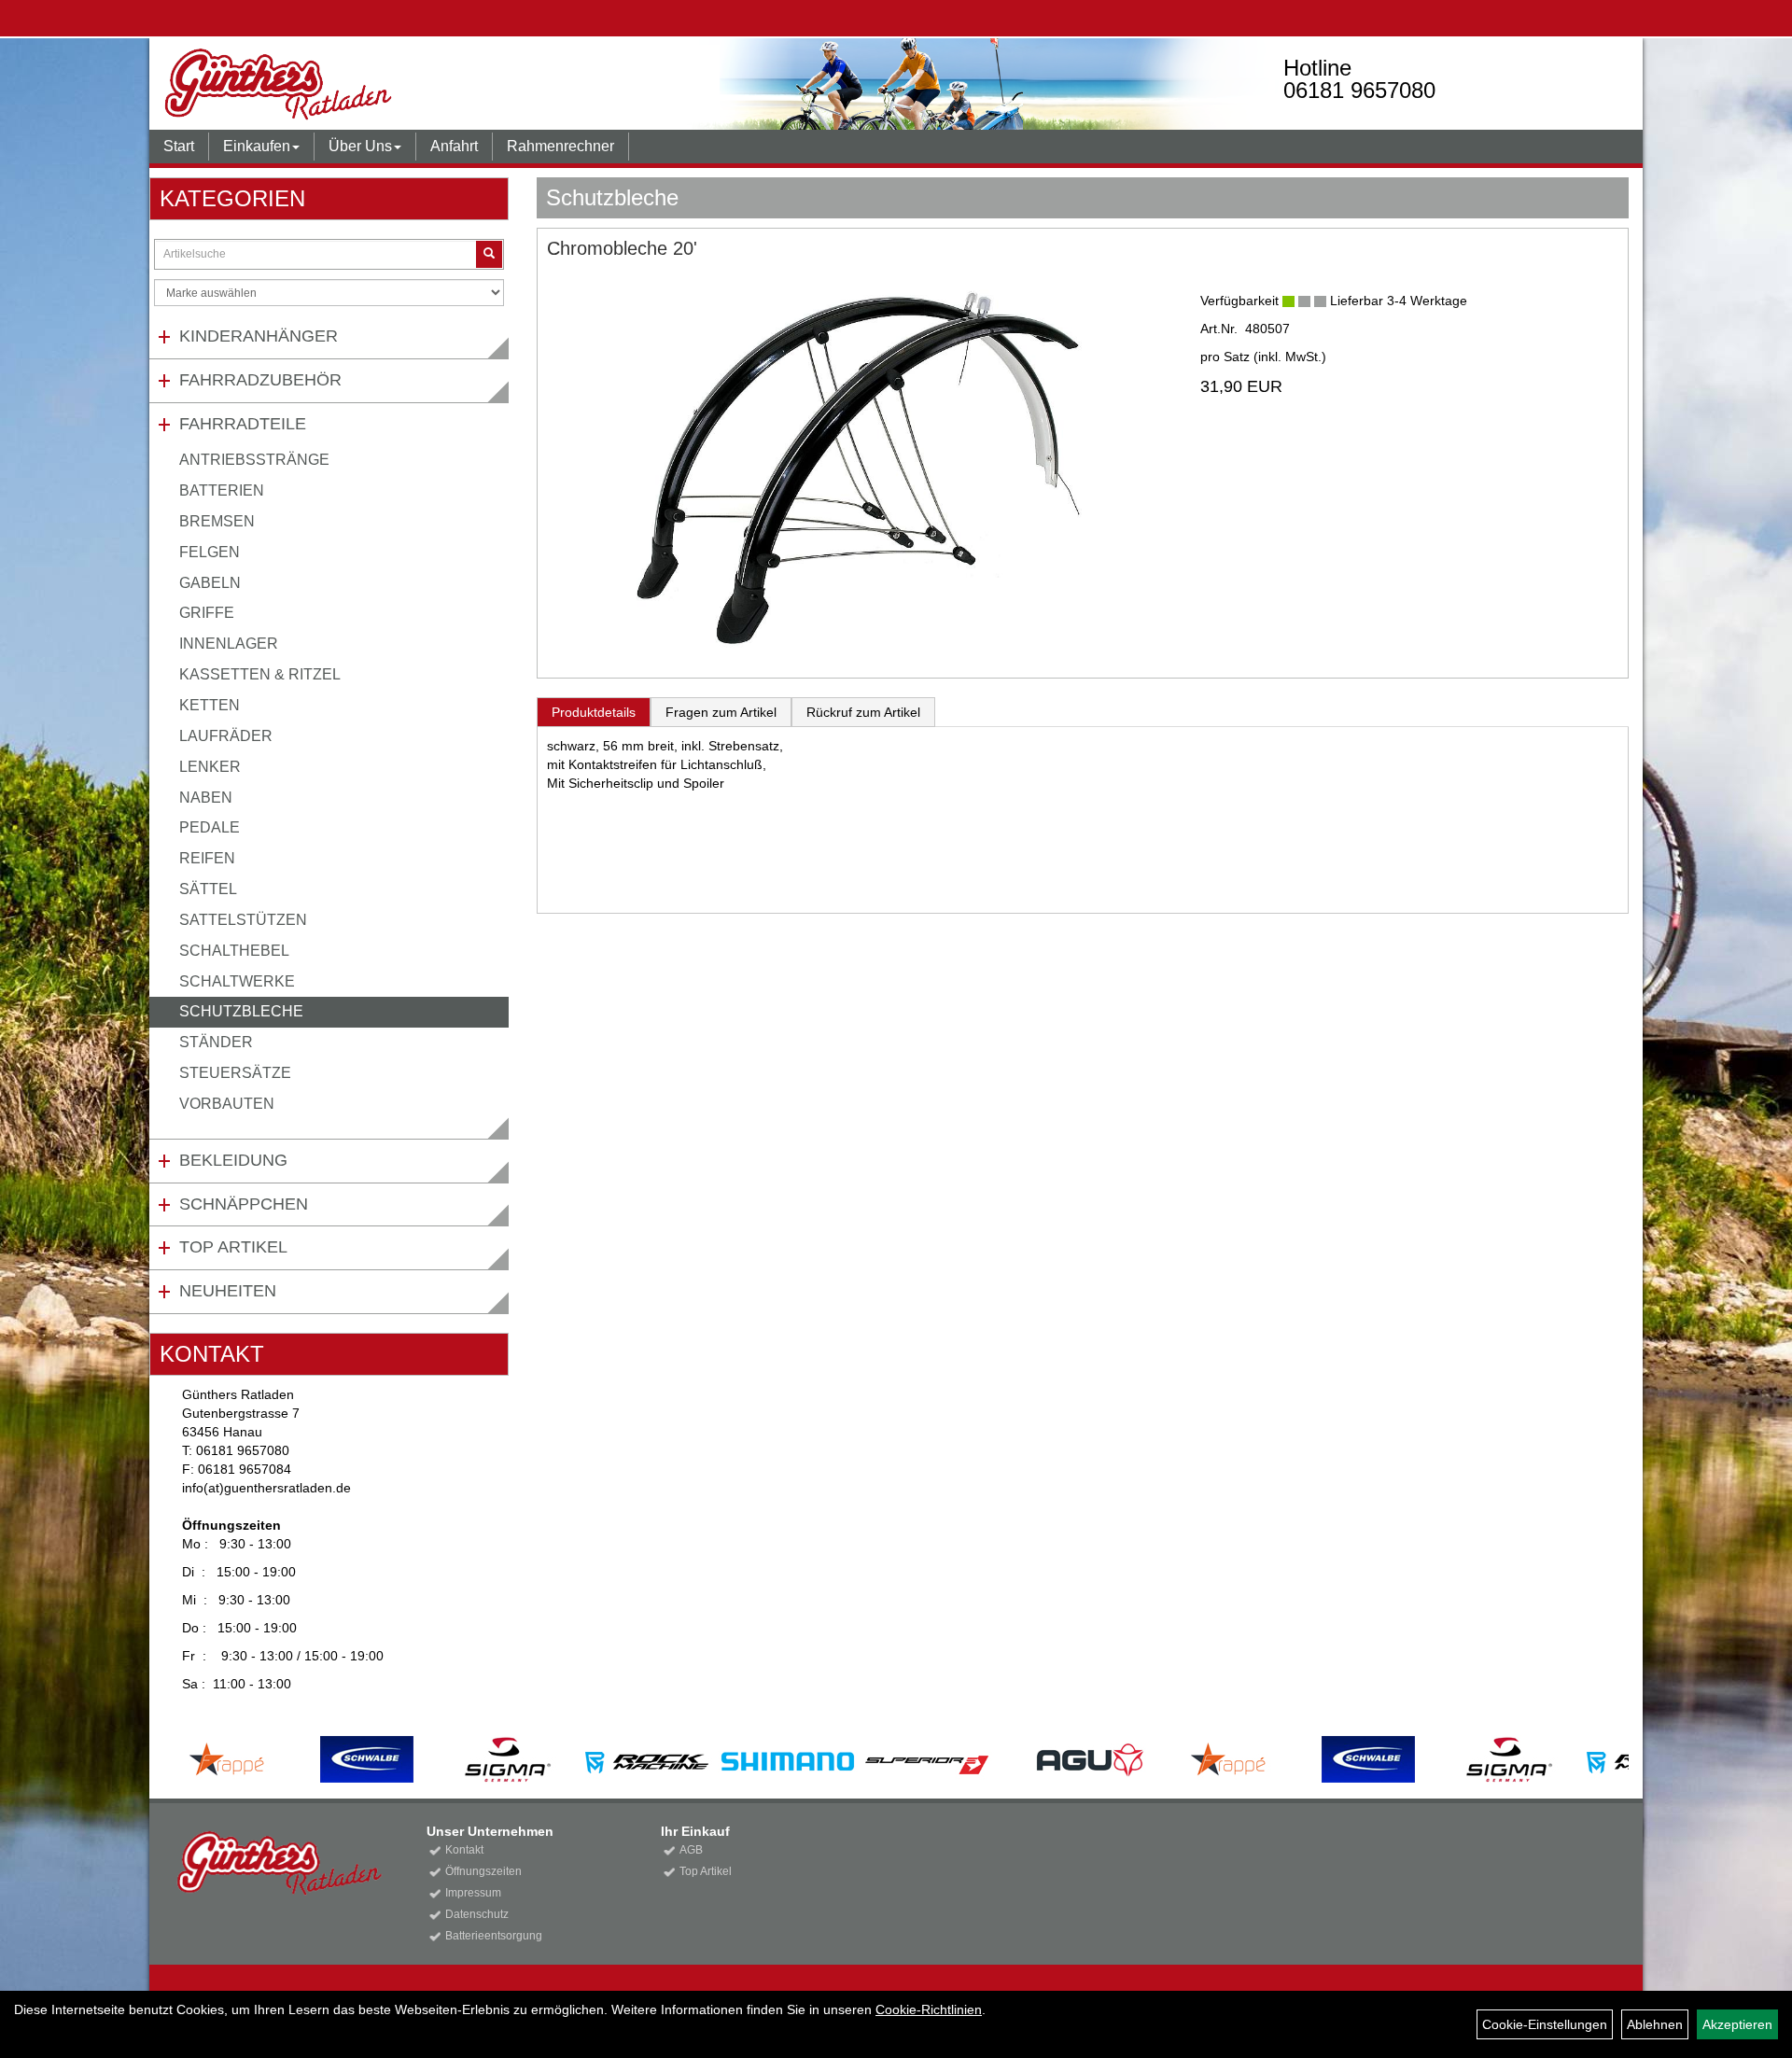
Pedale (210, 827)
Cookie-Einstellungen (1545, 2024)
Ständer (216, 1042)
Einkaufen (257, 146)
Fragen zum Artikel (721, 712)
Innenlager (229, 644)
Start (179, 146)
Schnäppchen (244, 1204)
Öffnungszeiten (483, 1871)
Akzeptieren (1737, 2024)
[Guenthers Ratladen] (454, 84)
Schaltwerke (237, 981)
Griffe (207, 613)
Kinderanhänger (259, 336)
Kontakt (464, 1850)
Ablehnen (1655, 2024)
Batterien (222, 490)
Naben (206, 798)
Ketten (210, 705)
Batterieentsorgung (494, 1936)
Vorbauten (227, 1104)
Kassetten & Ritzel (260, 674)
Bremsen (217, 521)
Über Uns (360, 146)
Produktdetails (594, 712)
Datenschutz (477, 1914)
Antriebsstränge (254, 460)
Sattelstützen (243, 920)
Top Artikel (233, 1247)
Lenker (210, 767)
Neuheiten (228, 1291)
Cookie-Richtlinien (929, 2009)
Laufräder (226, 736)
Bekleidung (233, 1160)
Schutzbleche (241, 1011)
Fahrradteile (243, 424)
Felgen (210, 552)
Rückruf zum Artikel (863, 712)
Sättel (208, 889)
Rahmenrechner (560, 146)
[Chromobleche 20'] (860, 468)
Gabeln (210, 583)
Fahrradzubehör (260, 380)
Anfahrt (454, 146)
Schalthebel (234, 951)
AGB (691, 1850)
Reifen (207, 858)
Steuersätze (235, 1073)
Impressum (473, 1893)
